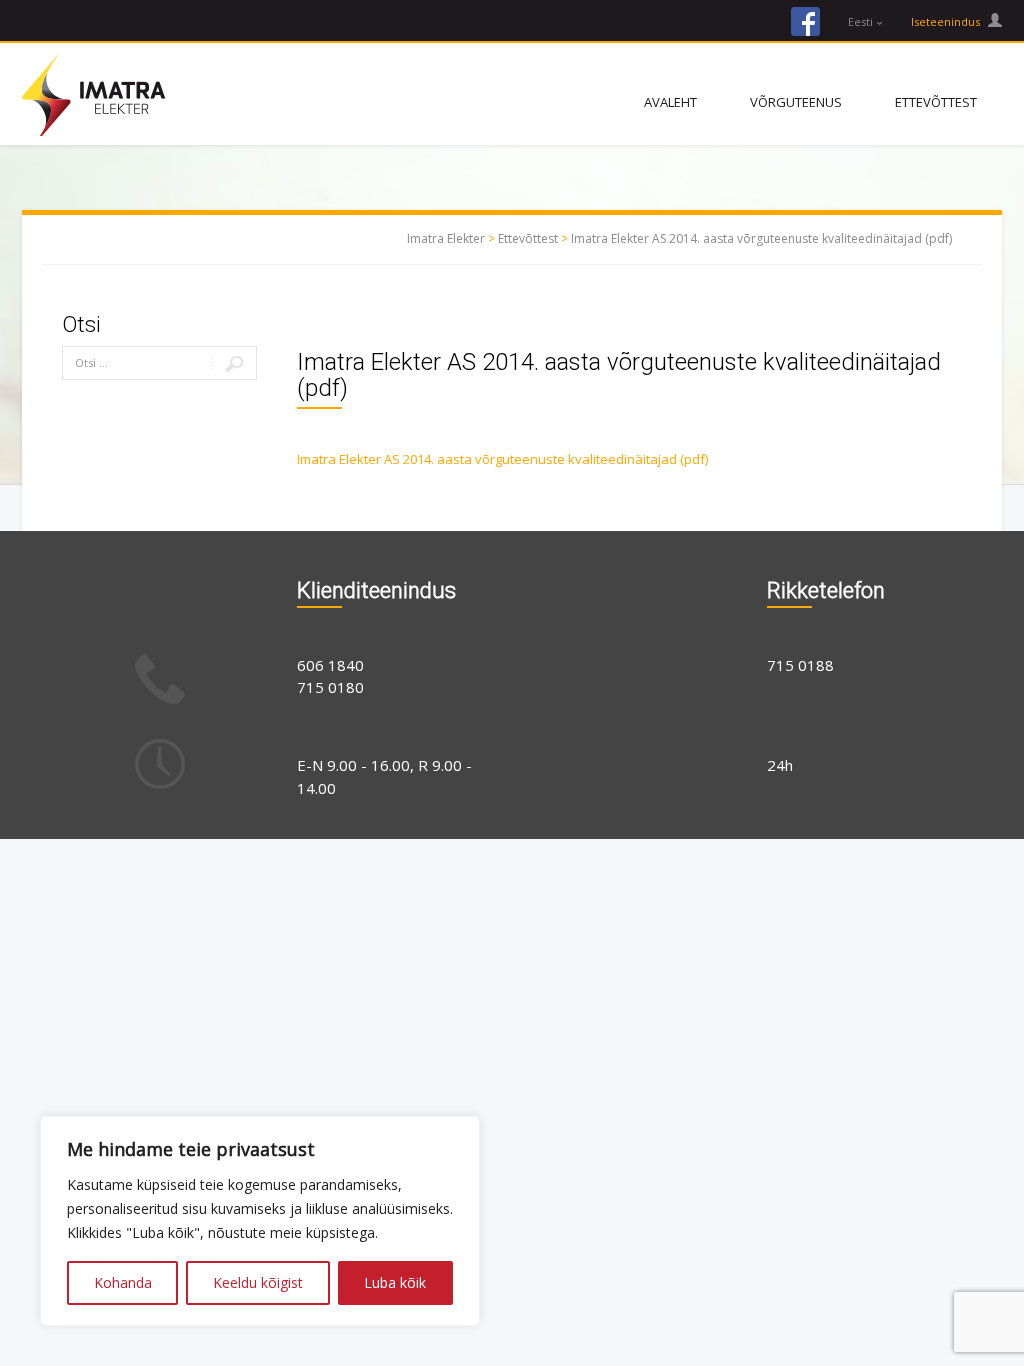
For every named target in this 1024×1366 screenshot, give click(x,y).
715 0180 (330, 687)
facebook (805, 21)
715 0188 (800, 665)
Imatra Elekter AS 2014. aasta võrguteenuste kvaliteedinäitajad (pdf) (761, 238)
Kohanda (123, 1282)
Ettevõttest (936, 102)
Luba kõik (395, 1282)
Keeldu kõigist (258, 1282)
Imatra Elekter (446, 238)
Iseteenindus (947, 21)
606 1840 (330, 665)
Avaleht (670, 102)
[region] (260, 1221)
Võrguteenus (796, 102)
